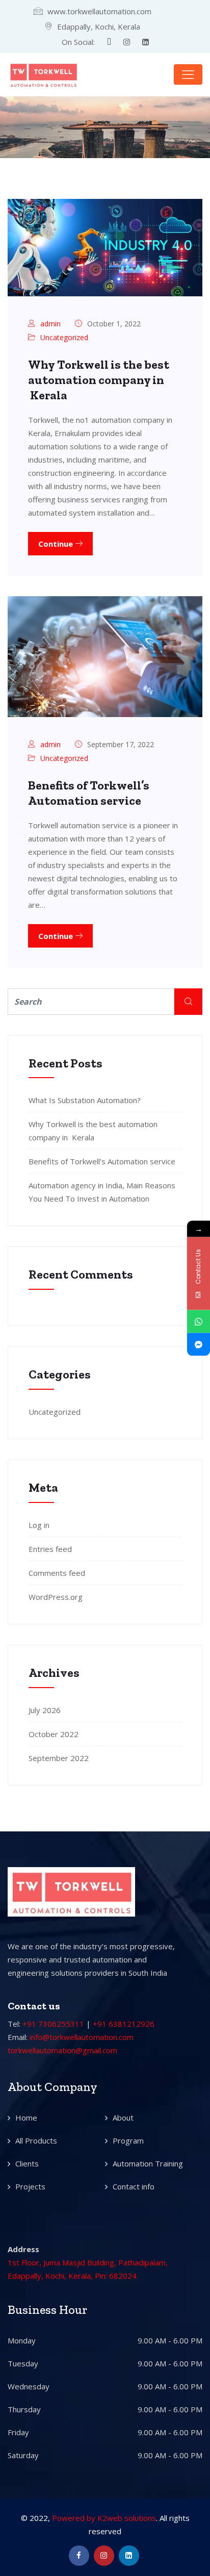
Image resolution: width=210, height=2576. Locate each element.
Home (26, 2118)
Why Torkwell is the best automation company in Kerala (99, 380)
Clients (27, 2163)
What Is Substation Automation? (85, 1100)
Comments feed (57, 1573)
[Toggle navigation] (188, 74)
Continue (57, 544)
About (123, 2118)
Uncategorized (64, 337)
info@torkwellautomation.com (82, 2037)
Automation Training (148, 2163)
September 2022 (59, 1758)
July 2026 (45, 1710)
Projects (30, 2186)
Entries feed (50, 1549)
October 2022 (54, 1734)
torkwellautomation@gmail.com (62, 2050)
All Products (36, 2140)
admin (50, 324)
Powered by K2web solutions (104, 2518)
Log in (39, 1525)
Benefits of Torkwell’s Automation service (89, 793)
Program (128, 2140)
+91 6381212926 (124, 2024)
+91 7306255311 (53, 2024)
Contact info (134, 2186)
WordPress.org (56, 1597)
